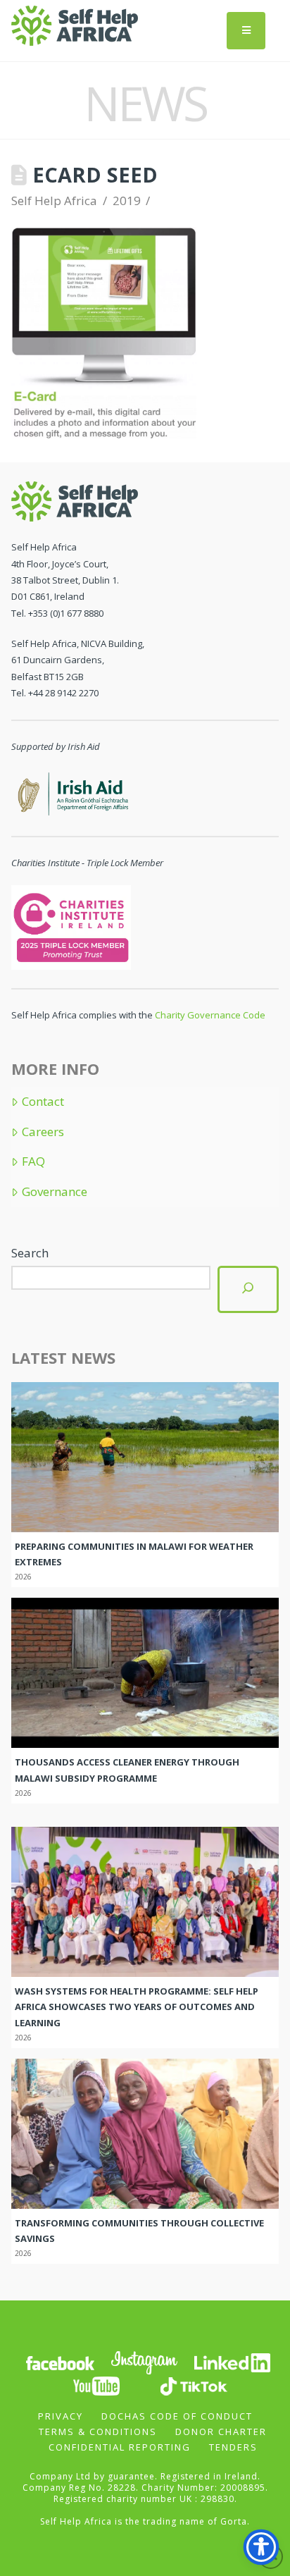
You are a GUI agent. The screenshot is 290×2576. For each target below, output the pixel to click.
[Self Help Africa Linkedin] (230, 2362)
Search (30, 1253)
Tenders (233, 2447)
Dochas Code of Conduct (177, 2416)
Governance (54, 1192)
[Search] (248, 1289)
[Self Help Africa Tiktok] (194, 2385)
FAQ (33, 1161)
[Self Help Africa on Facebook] (60, 2362)
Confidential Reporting (120, 2447)
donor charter (221, 2432)
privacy (61, 2416)
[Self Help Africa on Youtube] (96, 2385)
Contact (43, 1102)
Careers (43, 1132)
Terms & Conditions (98, 2432)
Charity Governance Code (210, 1015)
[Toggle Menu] (246, 31)
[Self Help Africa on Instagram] (145, 2362)
